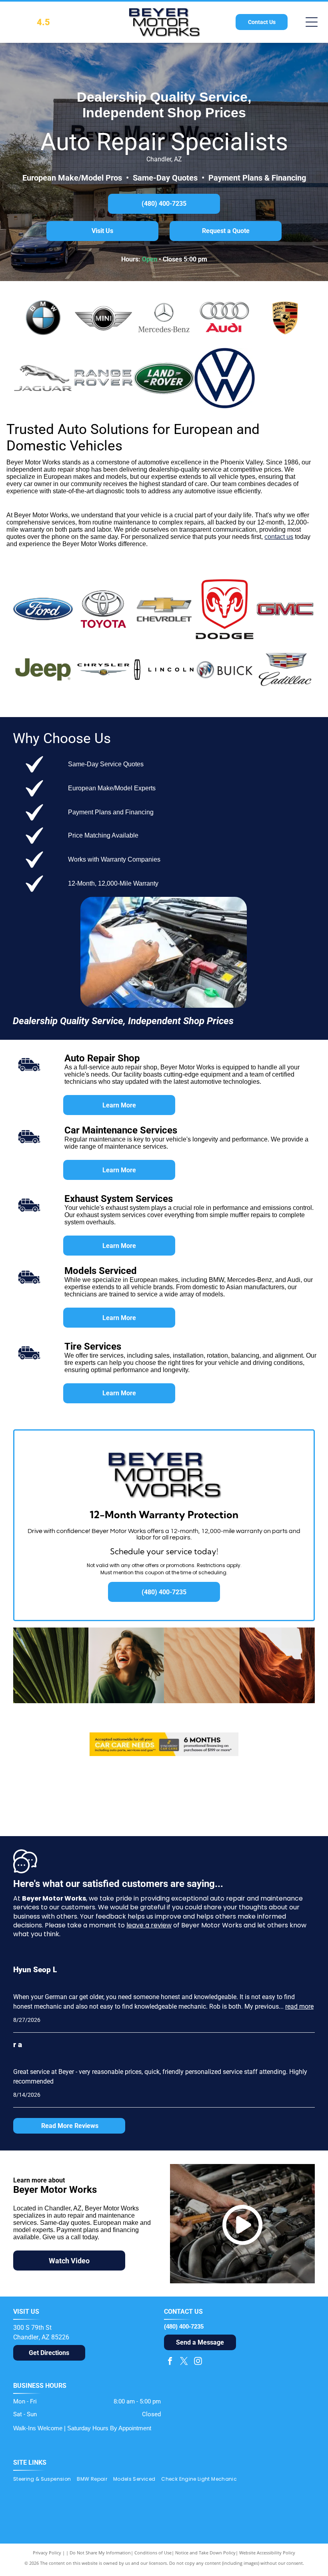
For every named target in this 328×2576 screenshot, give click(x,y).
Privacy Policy (47, 2553)
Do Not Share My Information (100, 2553)
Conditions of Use (153, 2553)
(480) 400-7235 (184, 2326)
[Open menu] (312, 22)
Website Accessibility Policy (267, 2553)
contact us (279, 537)
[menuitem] (45, 2479)
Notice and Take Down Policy (205, 2553)
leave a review (149, 1925)
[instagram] (198, 2362)
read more (299, 2006)
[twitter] (184, 2362)
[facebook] (170, 2362)
